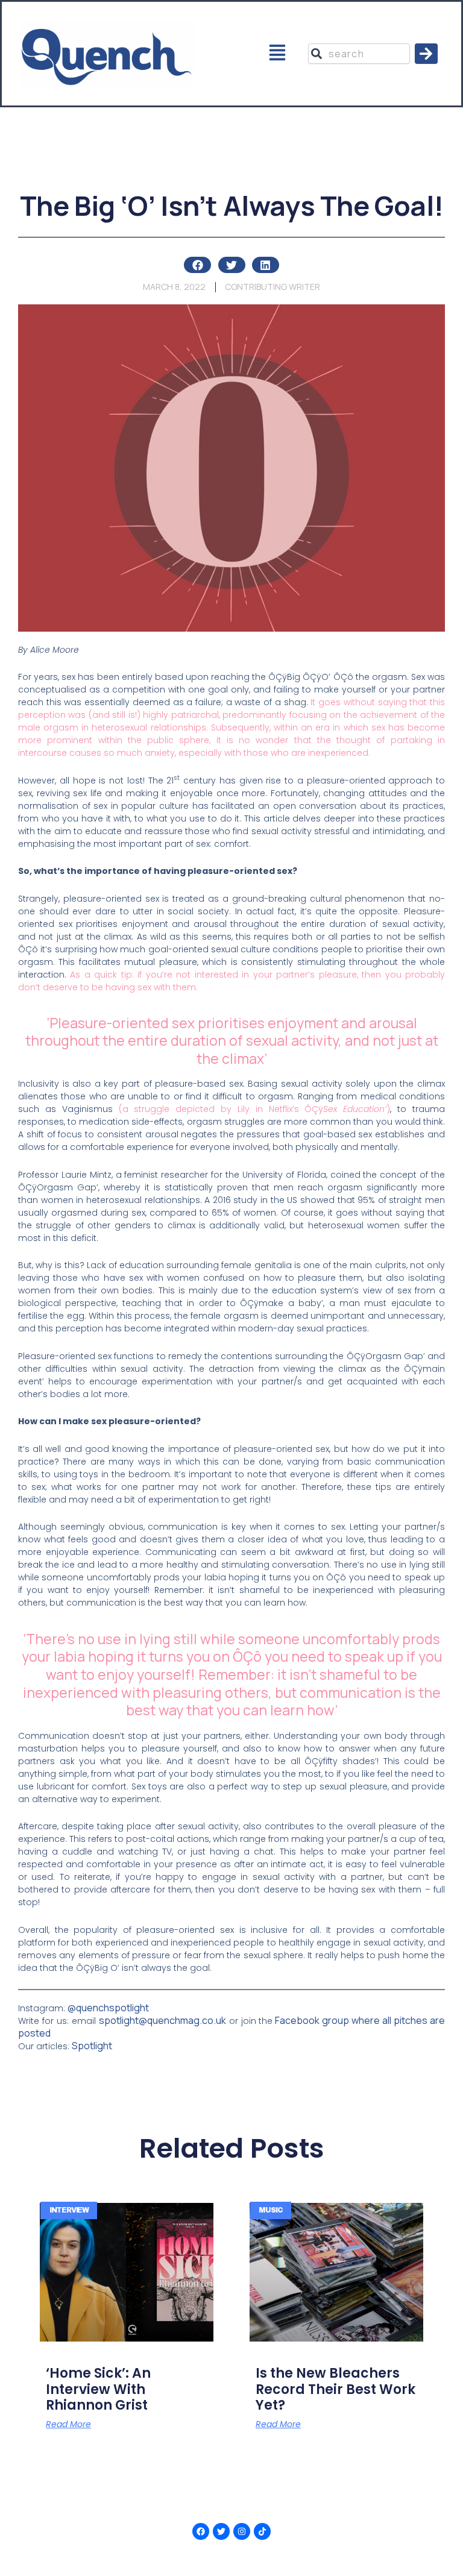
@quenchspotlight (108, 2008)
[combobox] (359, 54)
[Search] (426, 54)
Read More (68, 2424)
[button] (278, 54)
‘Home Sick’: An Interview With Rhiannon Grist (98, 2389)
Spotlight (92, 2046)
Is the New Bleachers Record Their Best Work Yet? (335, 2389)
